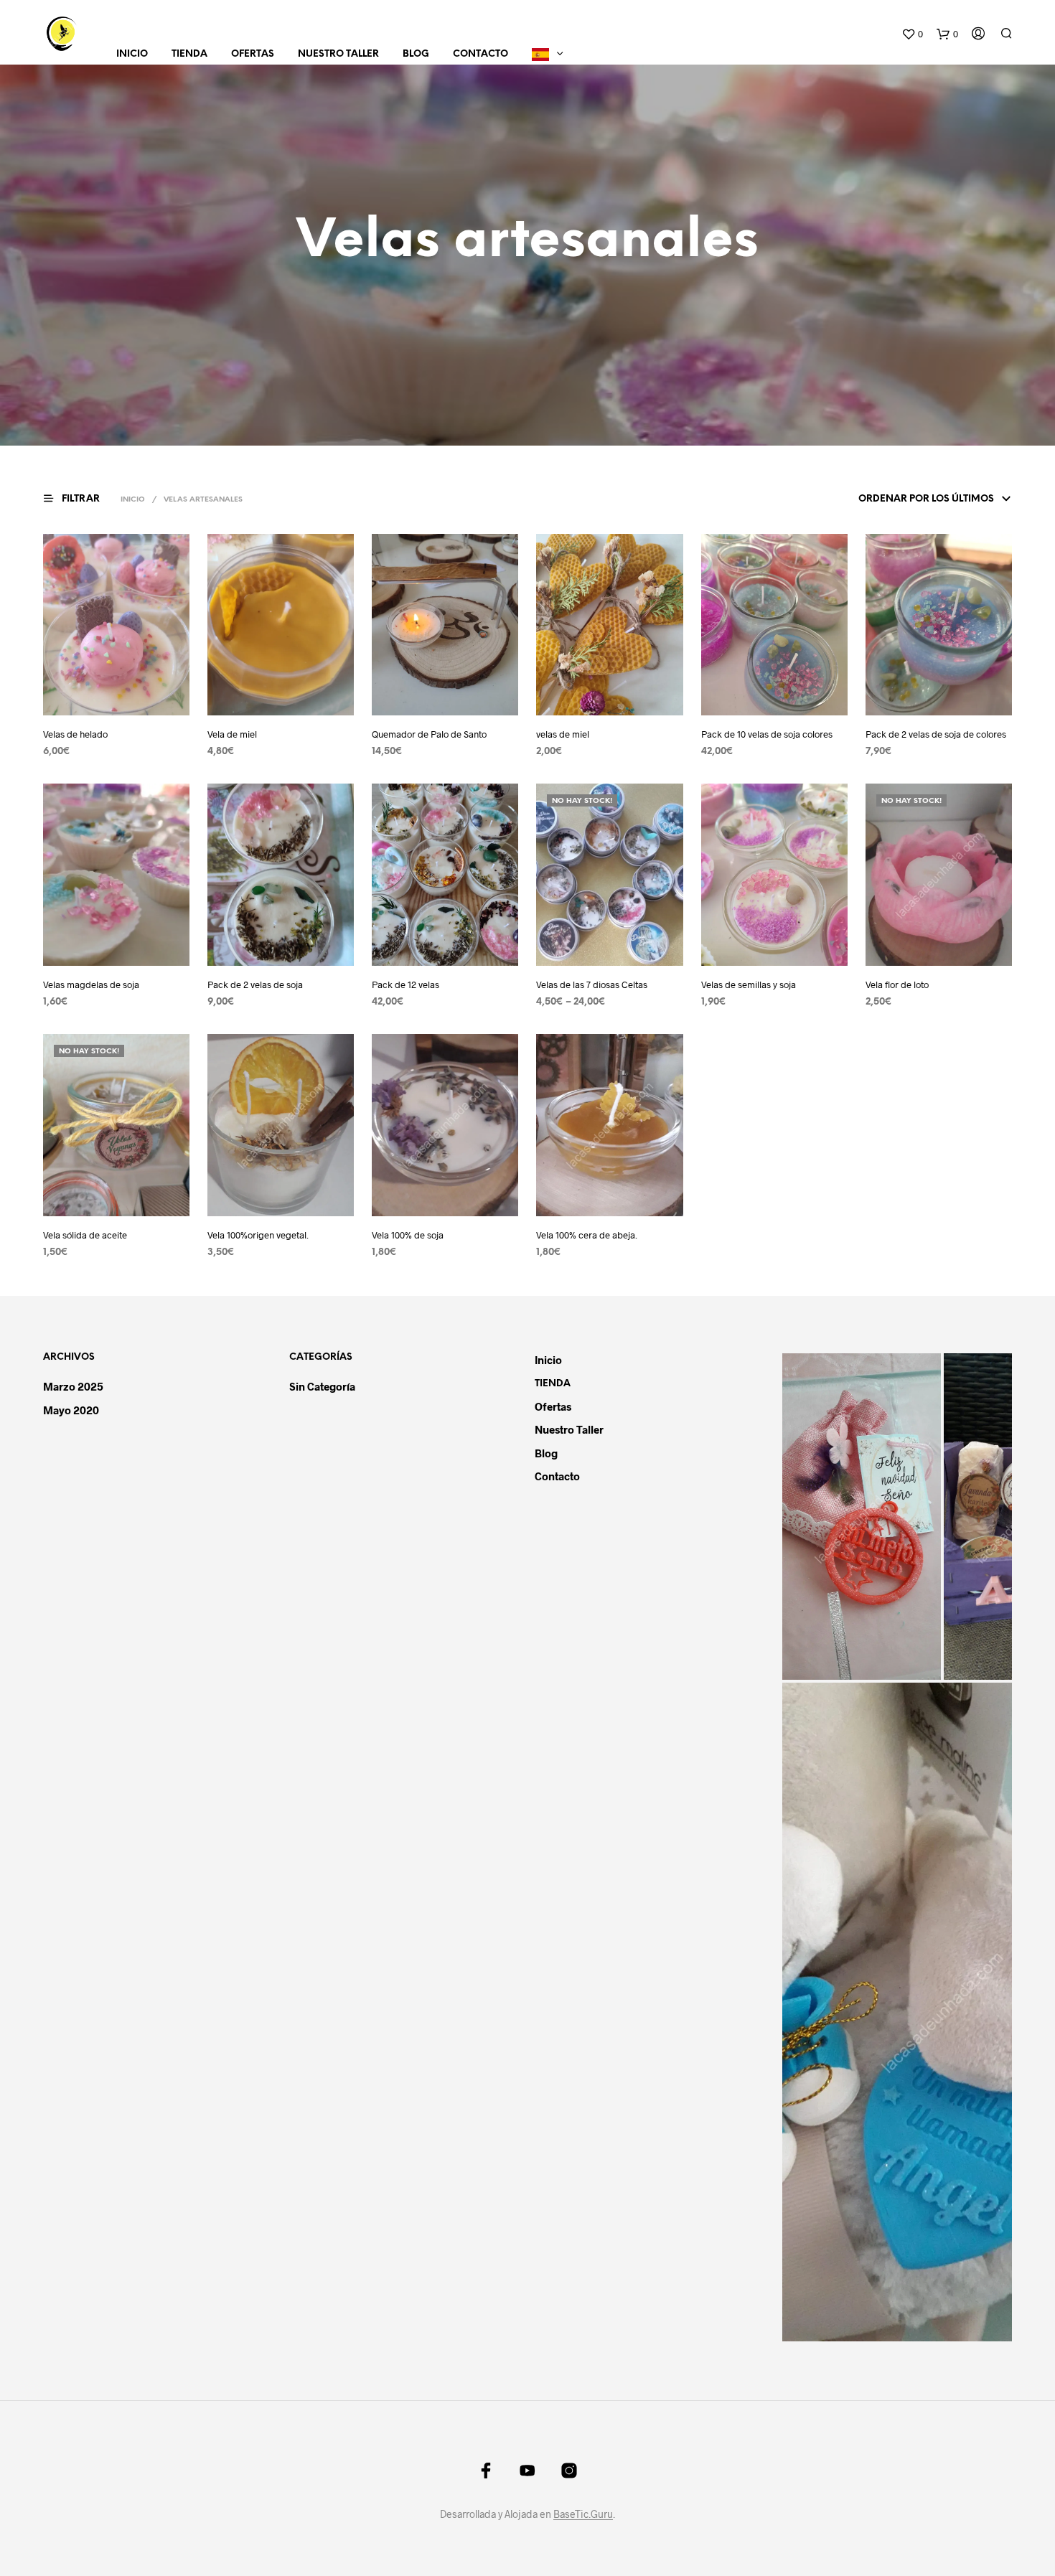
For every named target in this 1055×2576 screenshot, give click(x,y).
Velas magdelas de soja (91, 984)
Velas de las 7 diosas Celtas (592, 984)
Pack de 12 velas (405, 984)
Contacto (480, 54)
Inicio (132, 54)
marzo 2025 (73, 1386)
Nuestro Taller (338, 54)
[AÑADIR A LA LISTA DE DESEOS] (130, 705)
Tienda (189, 54)
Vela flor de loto (897, 984)
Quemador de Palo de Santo (429, 734)
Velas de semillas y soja (749, 984)
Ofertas (253, 54)
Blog (416, 54)
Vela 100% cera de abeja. (587, 1235)
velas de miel (563, 734)
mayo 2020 (71, 1410)
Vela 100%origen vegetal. (258, 1235)
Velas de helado (75, 734)
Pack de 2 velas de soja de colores (936, 734)
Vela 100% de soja (408, 1235)
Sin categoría (322, 1386)
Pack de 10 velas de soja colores (767, 734)
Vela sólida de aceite (85, 1235)
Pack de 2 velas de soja (255, 984)
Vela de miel (232, 734)
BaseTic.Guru (583, 2514)
